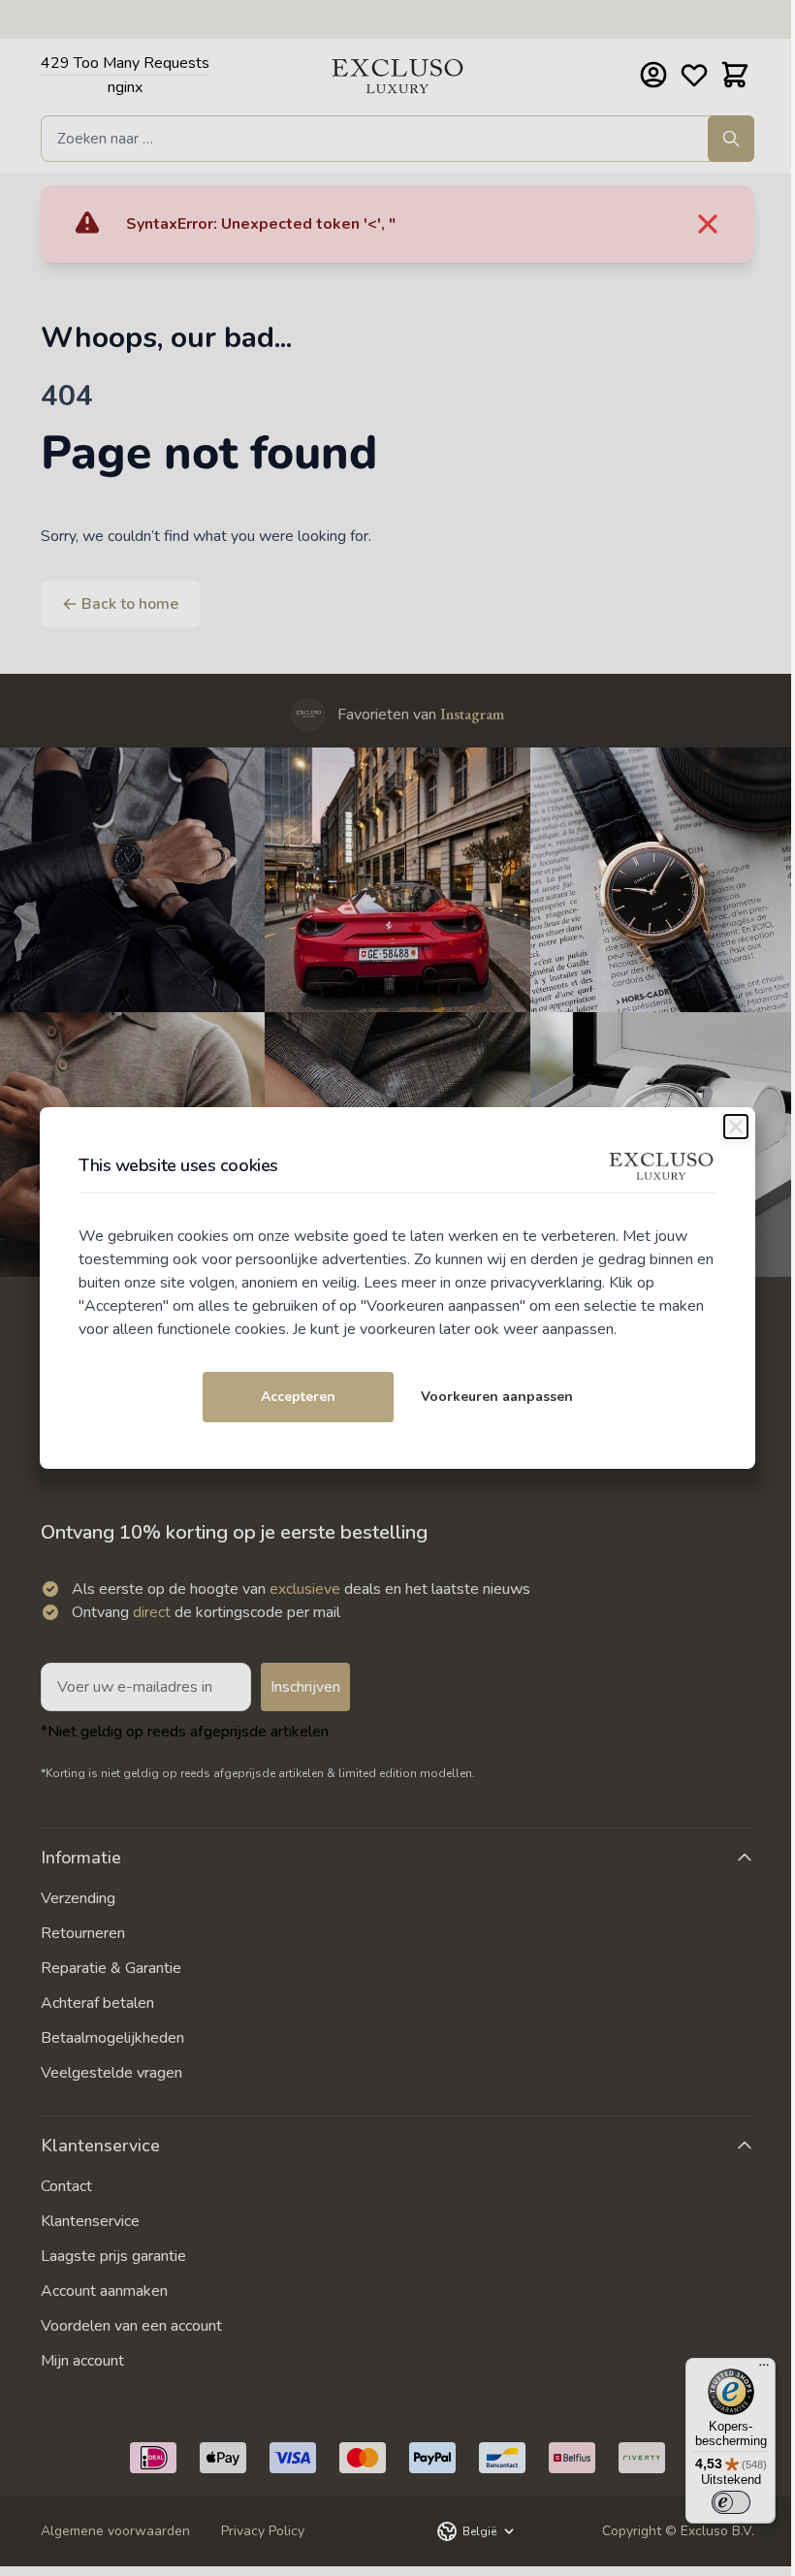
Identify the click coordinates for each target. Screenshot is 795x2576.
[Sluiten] (736, 1127)
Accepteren (298, 1397)
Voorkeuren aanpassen (497, 1397)
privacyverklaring (546, 1283)
